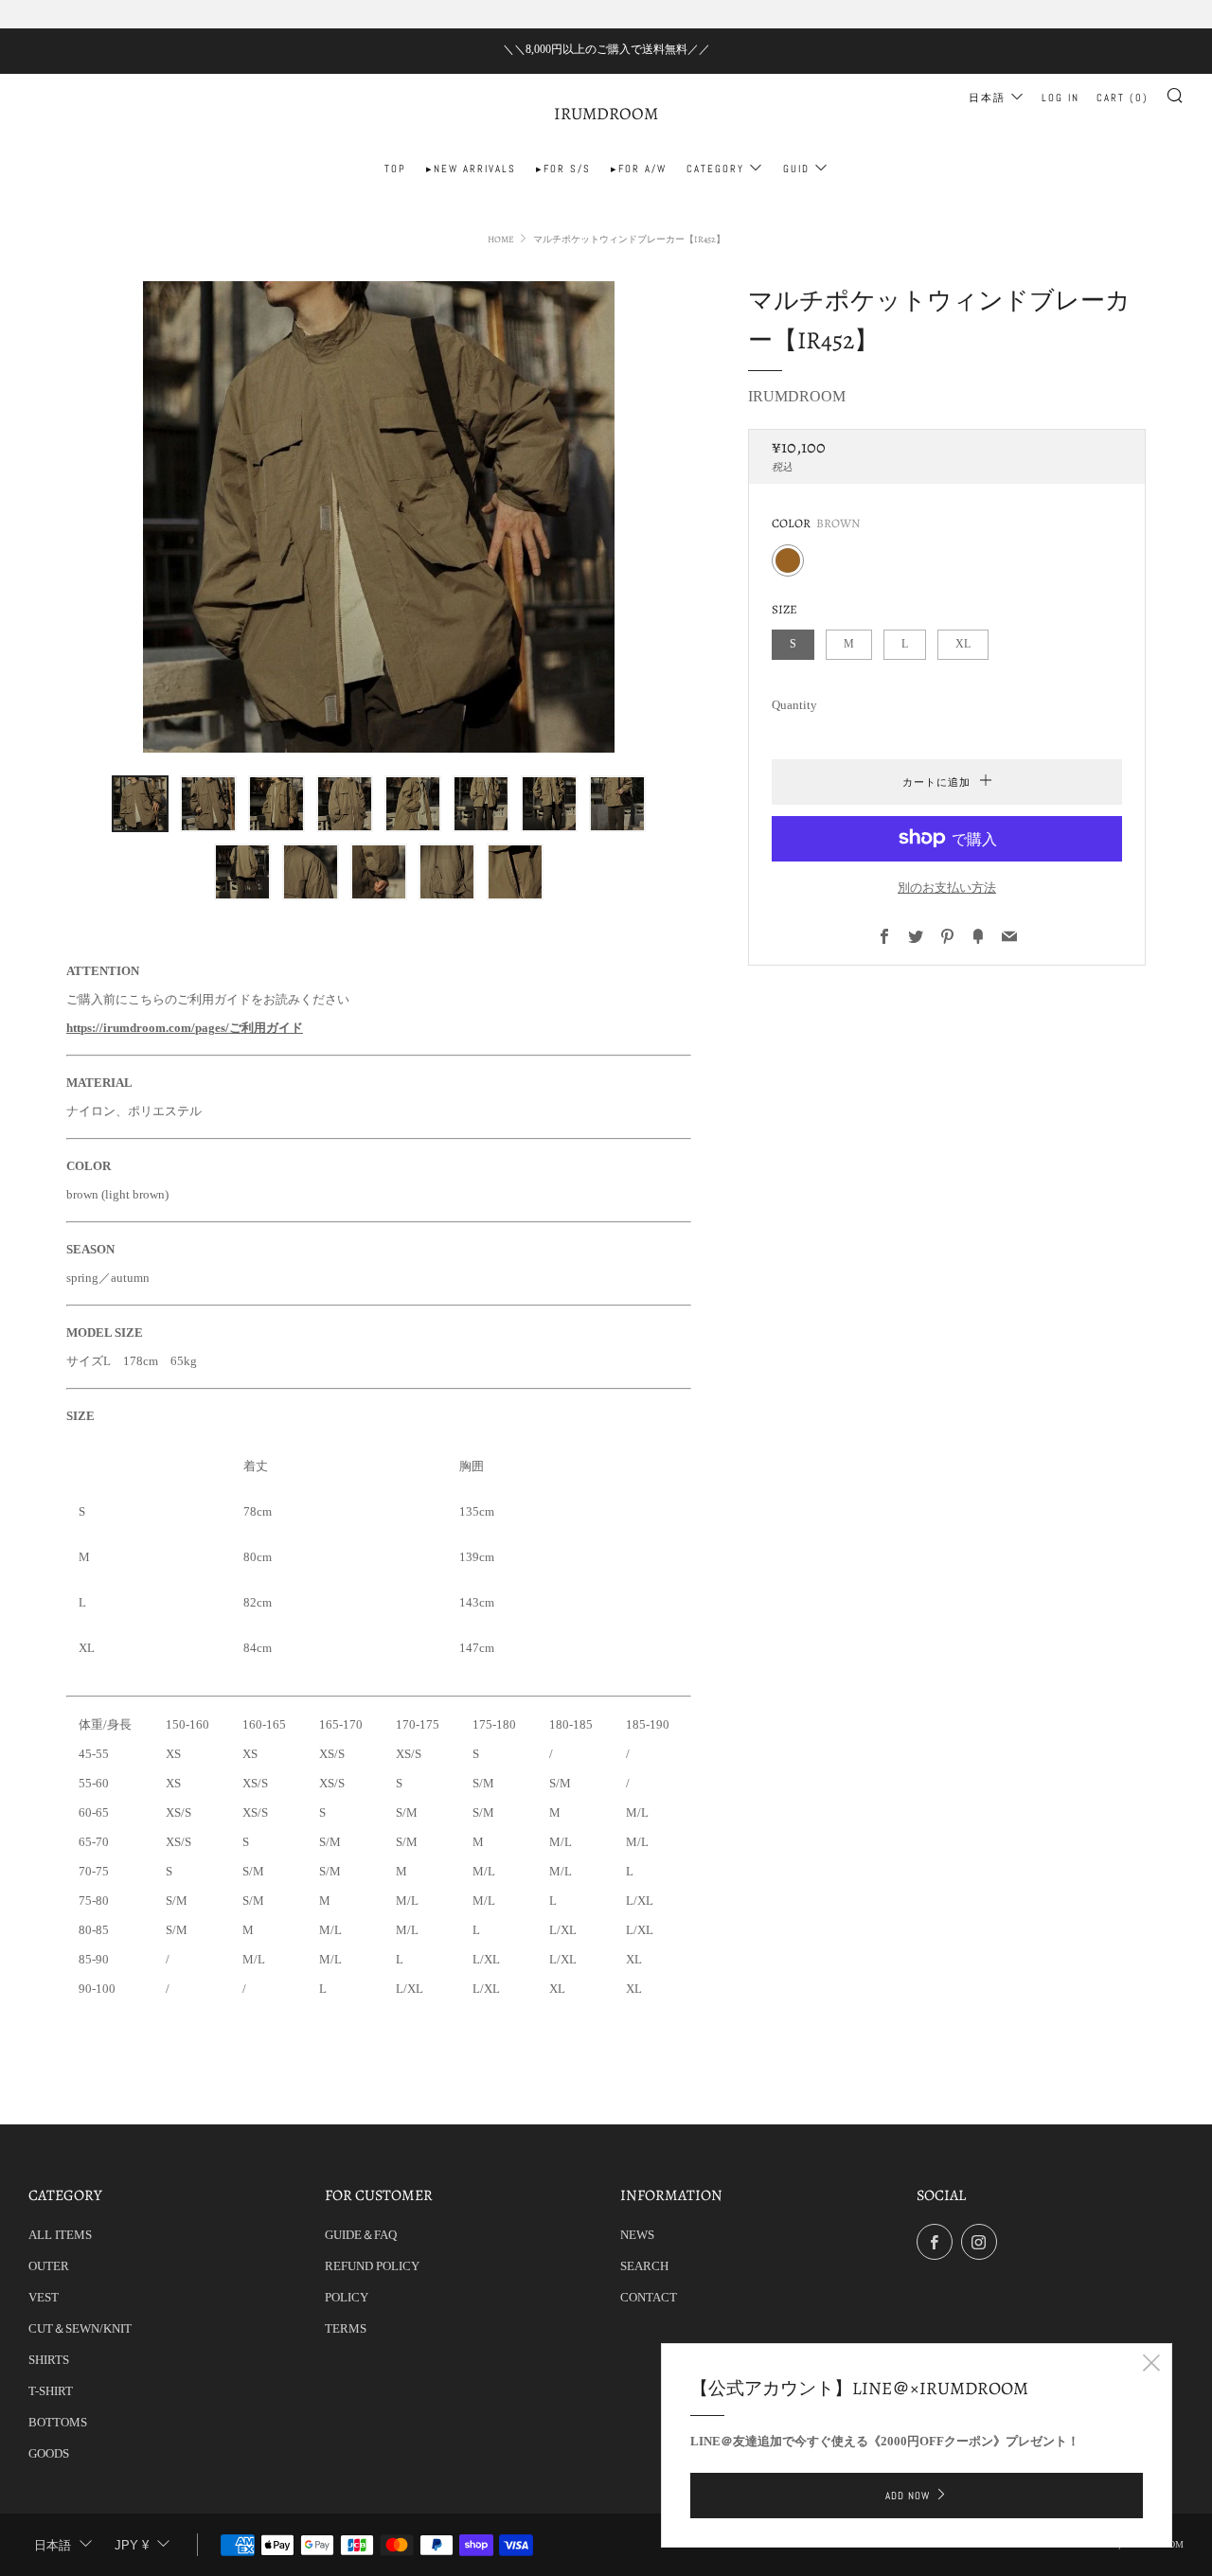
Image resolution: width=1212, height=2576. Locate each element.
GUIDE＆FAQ (361, 2235)
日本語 (987, 98)
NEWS (637, 2235)
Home (501, 239)
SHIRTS (49, 2360)
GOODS (49, 2453)
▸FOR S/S (563, 169)
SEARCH (644, 2266)
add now (908, 2496)
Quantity (794, 704)
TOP (395, 169)
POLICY (347, 2297)
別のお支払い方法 (947, 887)
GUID (796, 169)
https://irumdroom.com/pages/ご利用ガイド (185, 1028)
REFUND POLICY (372, 2266)
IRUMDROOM (606, 114)
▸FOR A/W (639, 169)
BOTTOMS (58, 2422)
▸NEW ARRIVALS (471, 169)
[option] (379, 517)
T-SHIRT (51, 2391)
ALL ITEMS (60, 2235)
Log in (1060, 98)
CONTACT (649, 2297)
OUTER (49, 2266)
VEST (44, 2297)
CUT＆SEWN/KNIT (80, 2328)
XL (963, 643)
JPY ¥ (132, 2545)
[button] (140, 804)
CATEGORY (715, 169)
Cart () (1123, 98)
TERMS (346, 2328)
